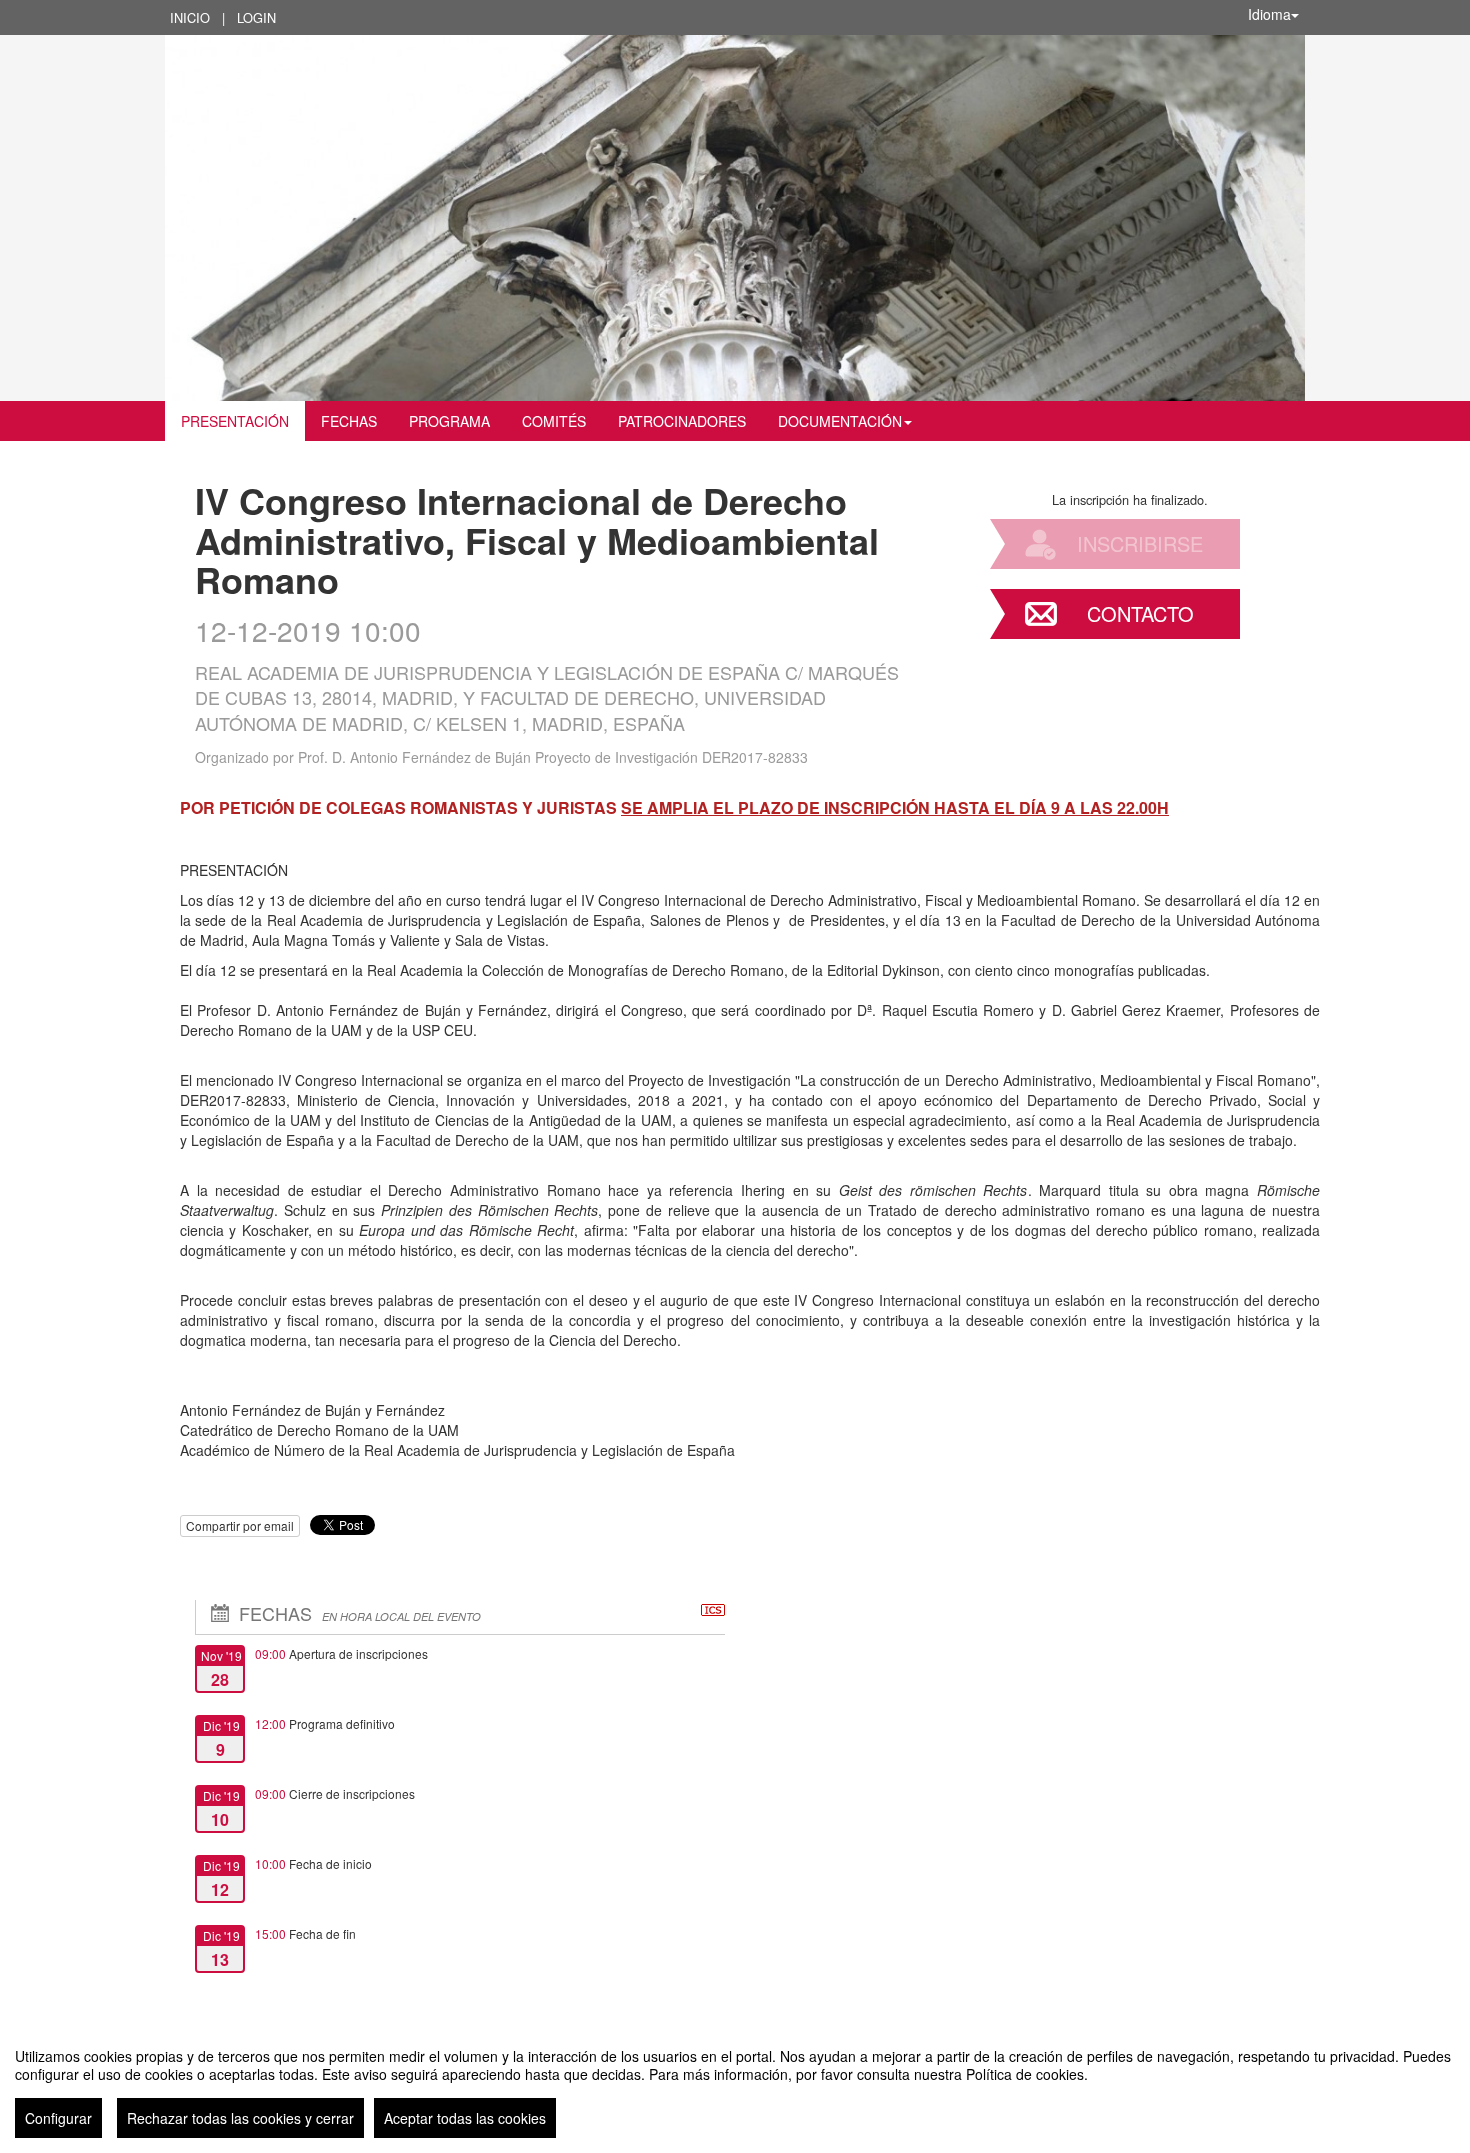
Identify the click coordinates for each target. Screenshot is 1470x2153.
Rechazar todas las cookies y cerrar (240, 2118)
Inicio (190, 17)
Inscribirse (1140, 543)
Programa (449, 421)
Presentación (235, 421)
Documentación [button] (840, 421)
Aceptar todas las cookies (465, 2118)
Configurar (58, 2118)
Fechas (349, 421)
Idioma (1269, 14)
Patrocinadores (682, 421)
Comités (554, 421)
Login (256, 17)
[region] (735, 2085)
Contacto (1140, 613)
